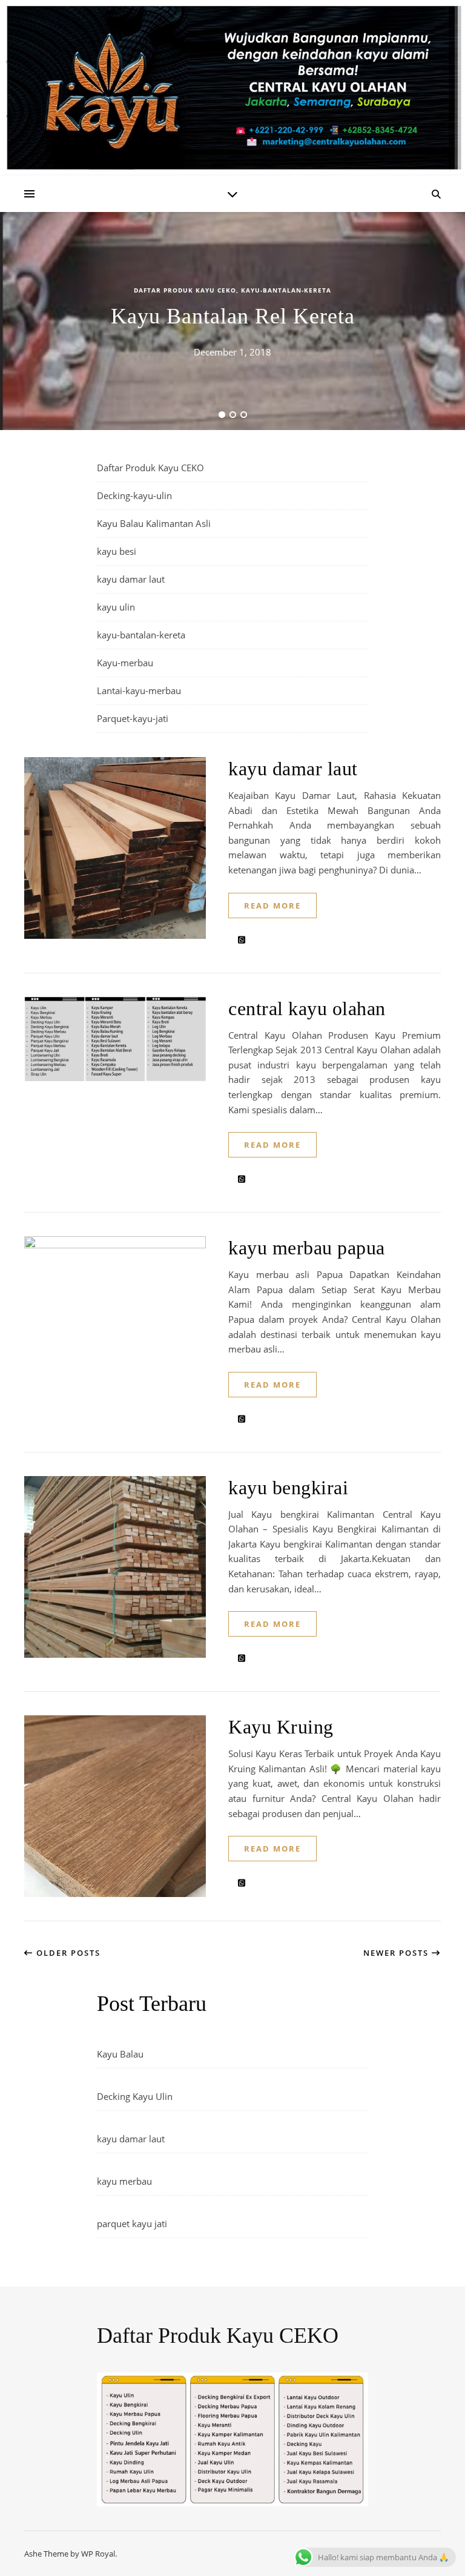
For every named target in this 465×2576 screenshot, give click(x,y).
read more (272, 906)
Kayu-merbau (125, 663)
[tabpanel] (232, 321)
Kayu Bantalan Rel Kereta (233, 316)
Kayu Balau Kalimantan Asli (154, 523)
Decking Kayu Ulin (135, 2096)
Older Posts (67, 1953)
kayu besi (117, 551)
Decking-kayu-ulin (134, 495)
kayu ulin (116, 607)
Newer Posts (397, 1953)
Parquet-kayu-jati (133, 718)
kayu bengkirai (288, 1488)
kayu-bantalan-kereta (286, 290)
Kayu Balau (120, 2054)
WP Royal (98, 2554)
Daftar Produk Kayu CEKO (185, 290)
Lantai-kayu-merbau (139, 690)
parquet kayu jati (132, 2223)
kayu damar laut (131, 579)
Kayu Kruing (281, 1727)
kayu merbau (124, 2181)
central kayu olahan (307, 1008)
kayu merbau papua (307, 1248)
